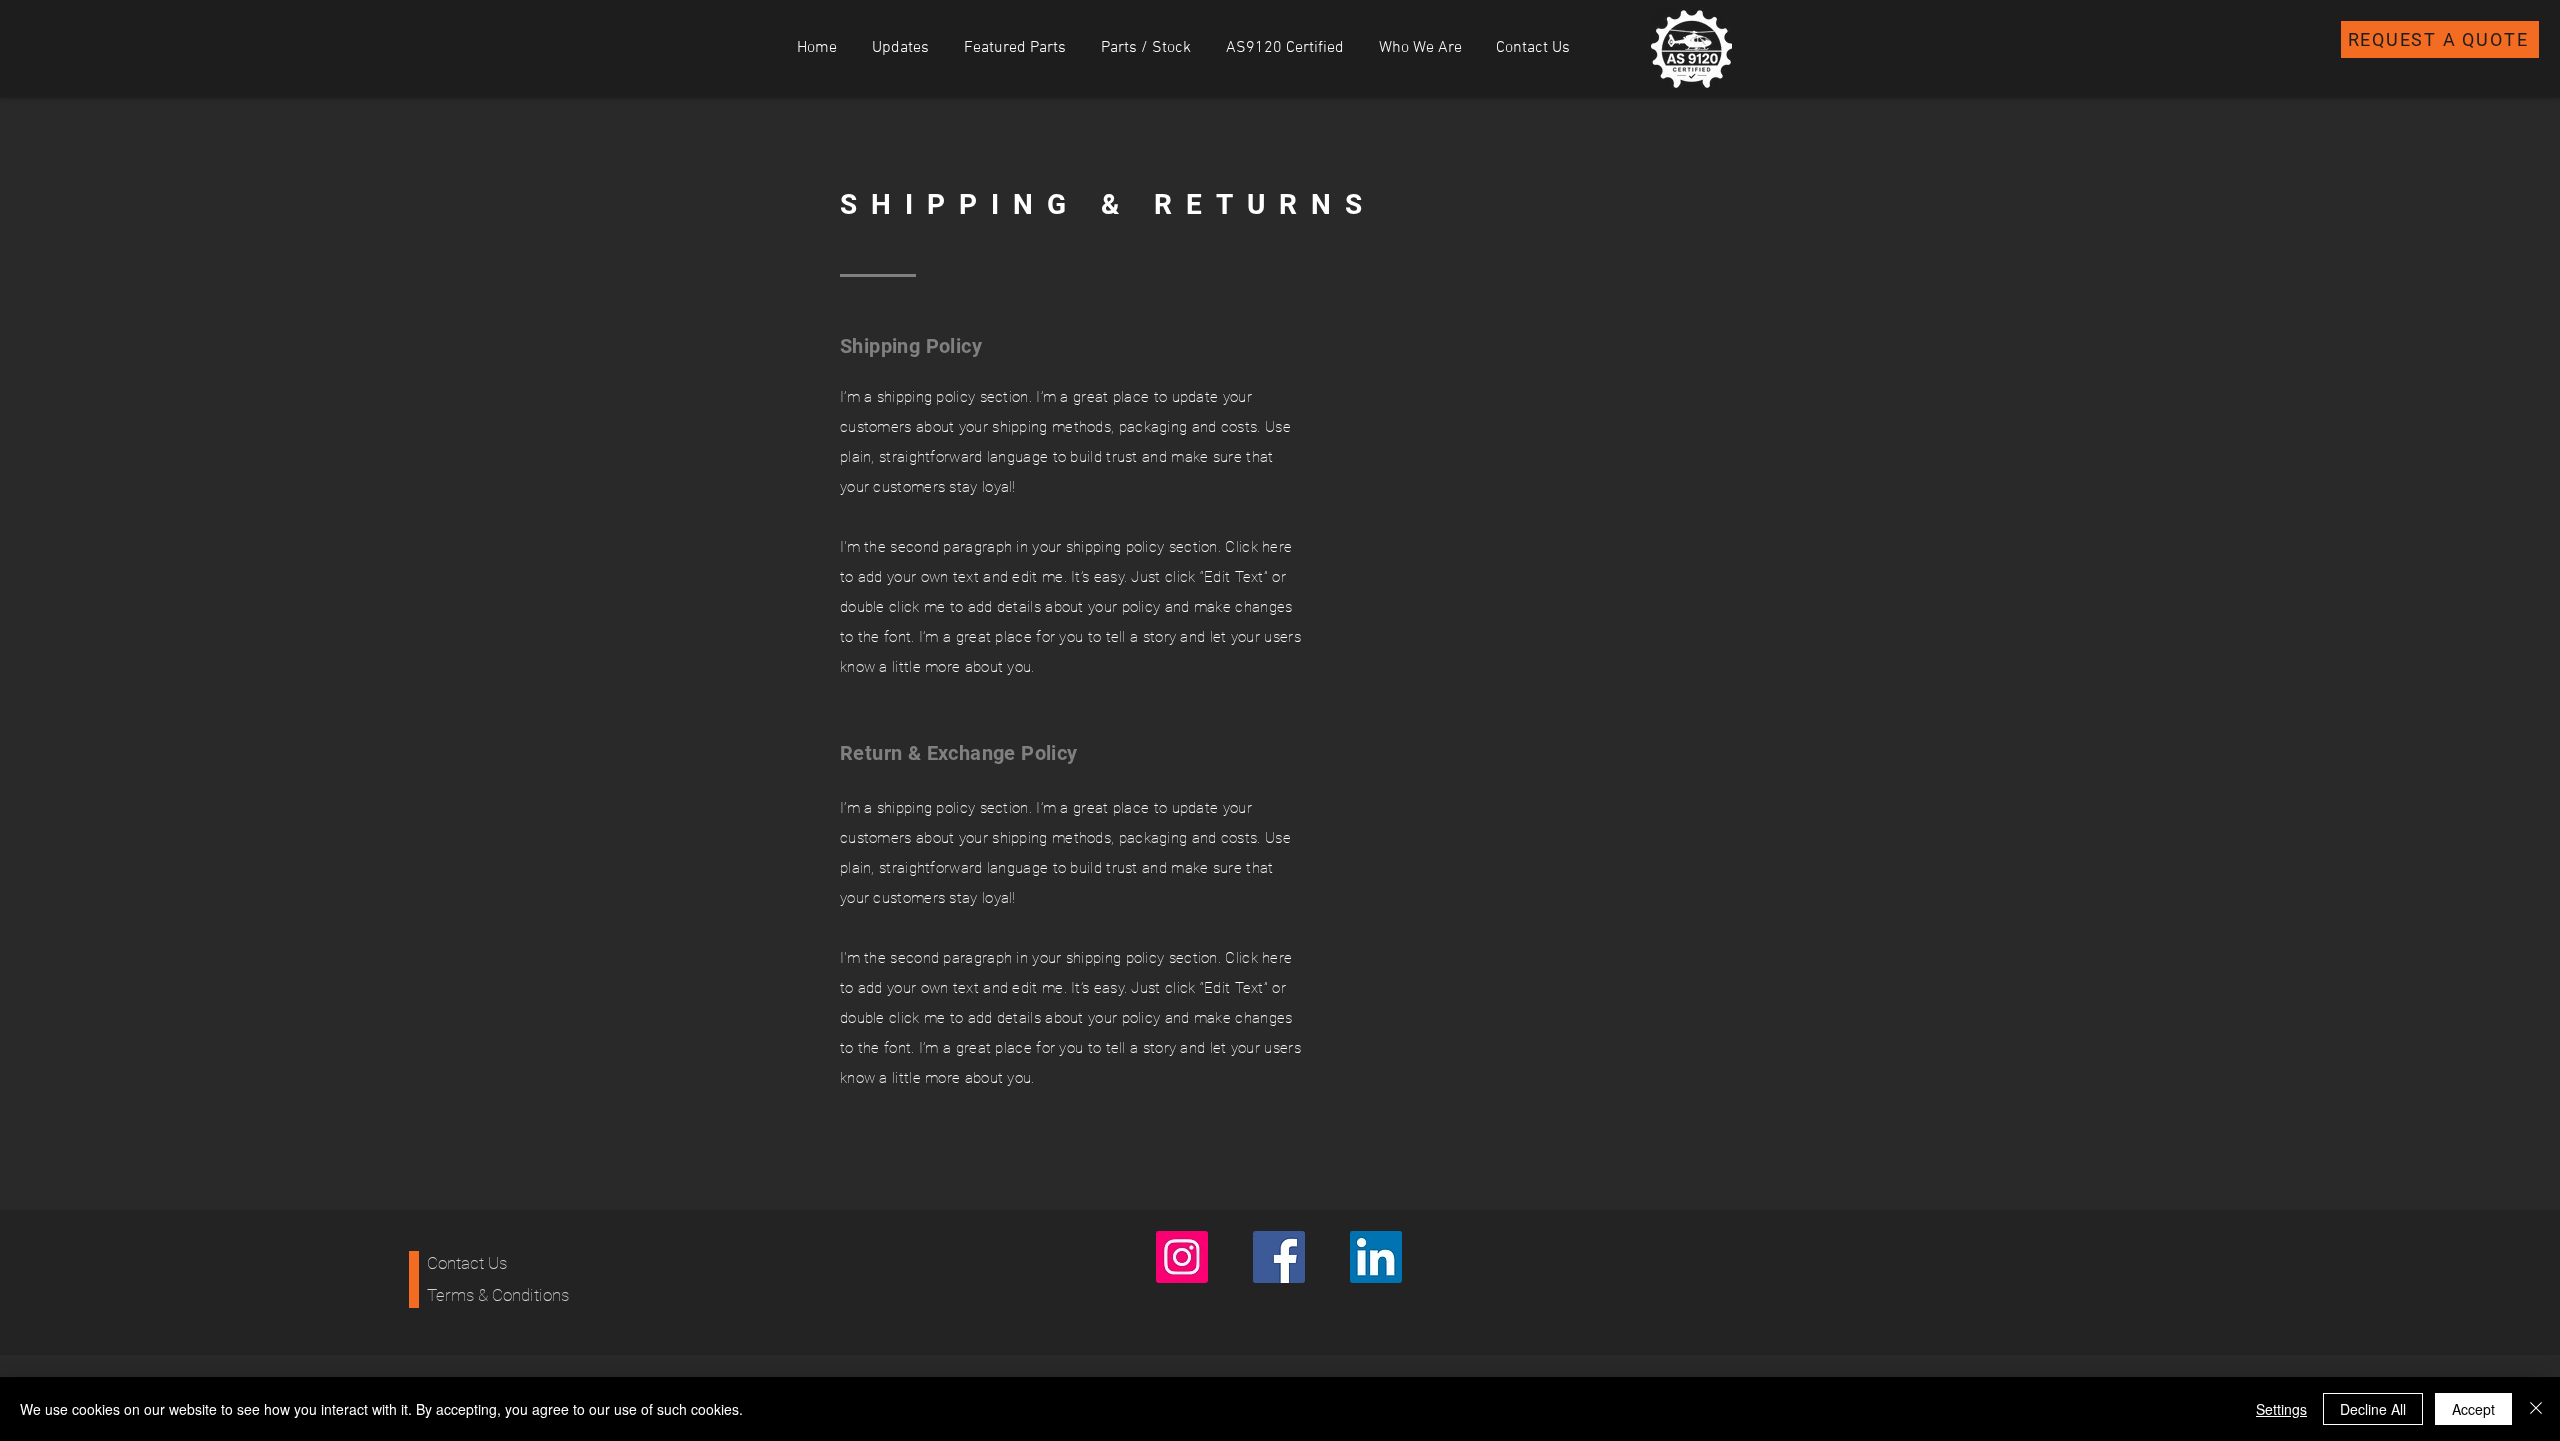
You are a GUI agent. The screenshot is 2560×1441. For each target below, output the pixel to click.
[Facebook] (1279, 1257)
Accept (2473, 1409)
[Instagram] (1182, 1257)
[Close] (2536, 1409)
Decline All (2373, 1409)
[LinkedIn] (1376, 1257)
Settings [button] (2281, 1409)
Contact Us (467, 1263)
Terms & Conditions (498, 1295)
